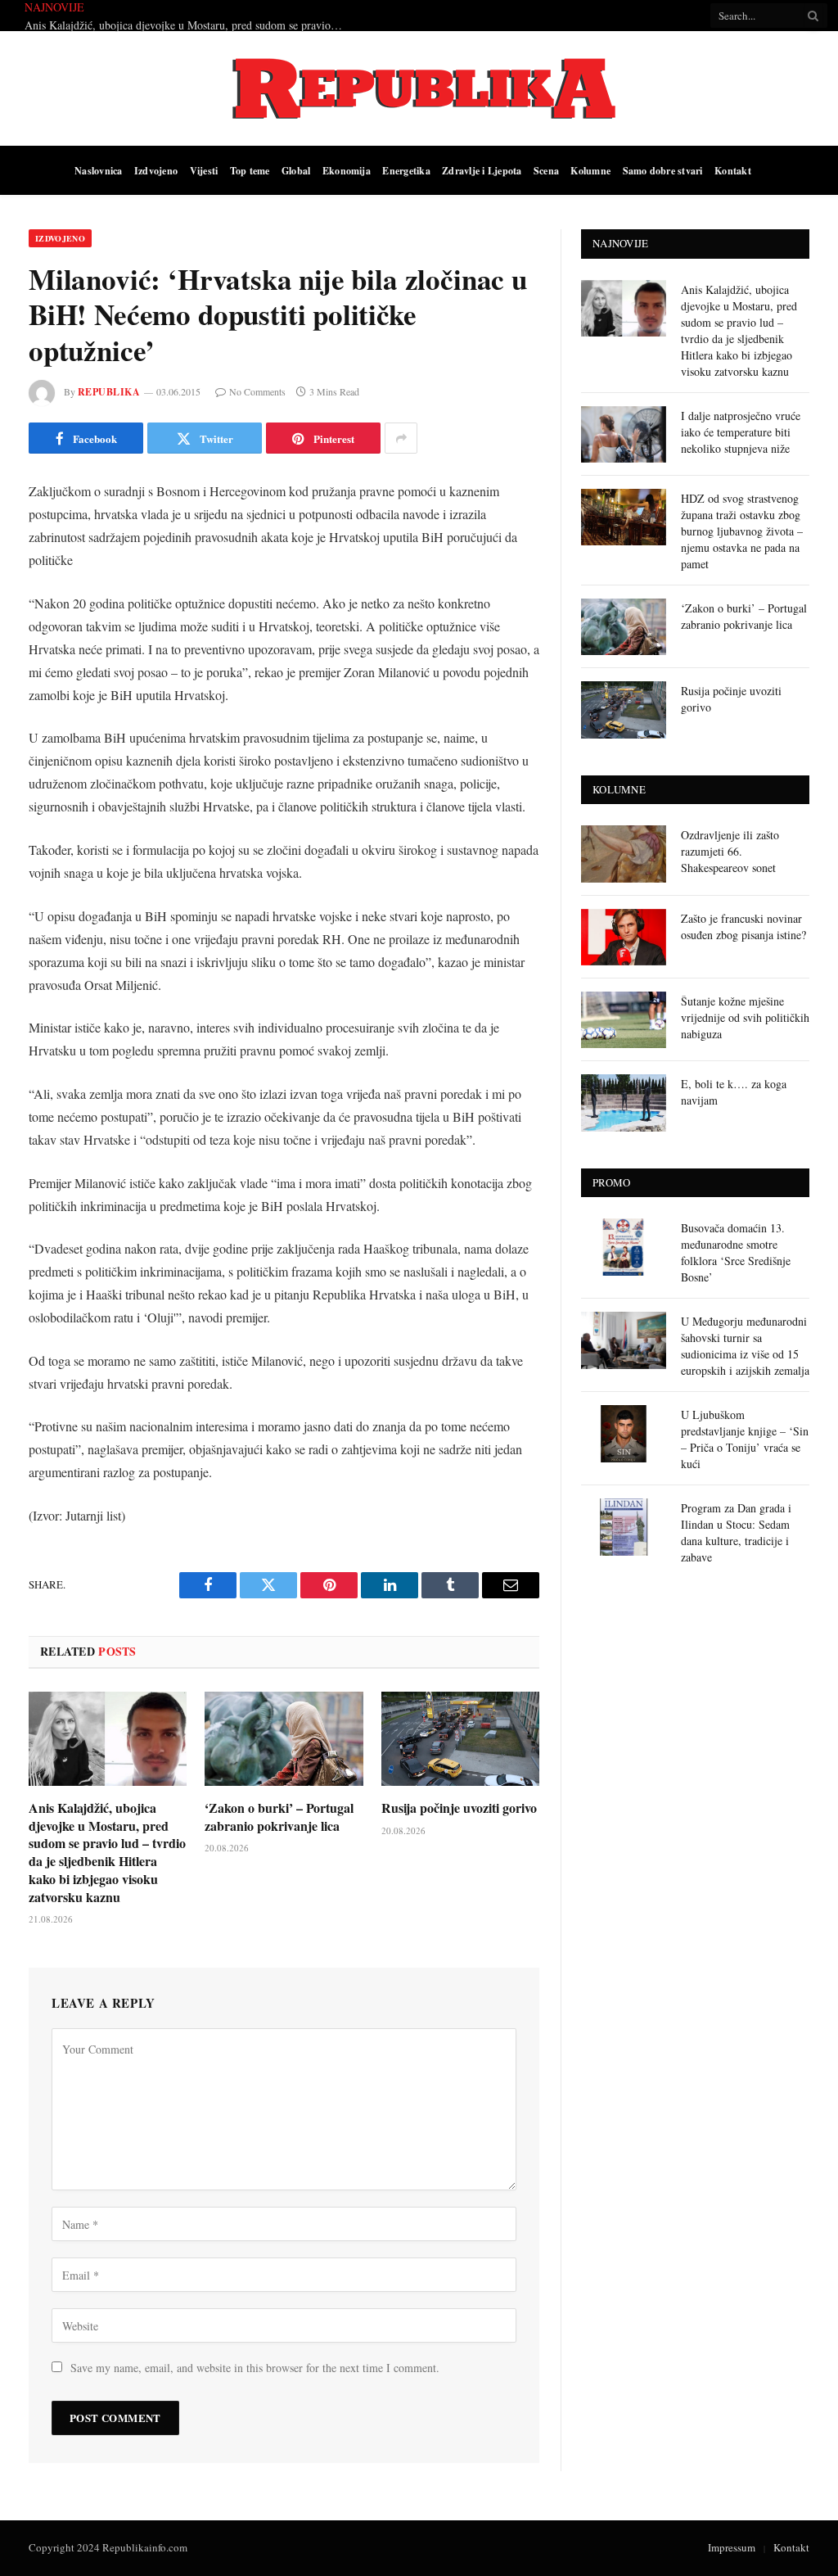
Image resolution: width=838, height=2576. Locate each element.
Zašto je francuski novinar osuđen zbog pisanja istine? (743, 926)
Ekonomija (347, 170)
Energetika (406, 170)
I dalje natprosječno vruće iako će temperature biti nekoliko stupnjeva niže (277, 16)
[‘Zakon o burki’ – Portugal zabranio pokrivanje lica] (284, 1739)
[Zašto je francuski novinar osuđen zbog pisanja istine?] (624, 937)
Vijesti (204, 170)
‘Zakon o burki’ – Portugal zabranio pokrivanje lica (279, 1817)
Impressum (732, 2547)
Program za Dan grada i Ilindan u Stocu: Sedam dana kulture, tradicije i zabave (736, 1532)
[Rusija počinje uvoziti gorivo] (460, 1739)
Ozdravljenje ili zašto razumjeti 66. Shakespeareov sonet (730, 851)
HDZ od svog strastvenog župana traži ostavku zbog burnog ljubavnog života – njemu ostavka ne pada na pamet (742, 531)
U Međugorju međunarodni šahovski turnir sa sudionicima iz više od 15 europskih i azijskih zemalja (745, 1346)
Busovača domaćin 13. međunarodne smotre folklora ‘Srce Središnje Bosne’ (736, 1252)
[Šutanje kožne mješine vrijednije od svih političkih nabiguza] (624, 1020)
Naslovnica (98, 170)
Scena (546, 170)
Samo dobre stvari (663, 170)
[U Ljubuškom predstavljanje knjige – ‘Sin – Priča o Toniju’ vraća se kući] (624, 1433)
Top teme (250, 170)
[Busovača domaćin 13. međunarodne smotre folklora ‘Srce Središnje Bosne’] (624, 1247)
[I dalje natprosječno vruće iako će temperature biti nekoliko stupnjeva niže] (624, 434)
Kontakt (733, 170)
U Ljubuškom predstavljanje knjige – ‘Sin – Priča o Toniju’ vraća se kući (745, 1439)
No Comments (257, 391)
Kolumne (590, 170)
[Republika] (419, 88)
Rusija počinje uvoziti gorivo (459, 1808)
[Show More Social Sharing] (401, 438)
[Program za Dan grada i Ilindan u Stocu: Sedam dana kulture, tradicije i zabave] (624, 1527)
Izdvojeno (156, 170)
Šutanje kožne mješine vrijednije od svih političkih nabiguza (745, 1017)
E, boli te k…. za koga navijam (734, 1092)
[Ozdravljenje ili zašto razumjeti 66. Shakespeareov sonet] (624, 854)
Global (296, 170)
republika (109, 392)
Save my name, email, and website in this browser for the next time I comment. (255, 2368)
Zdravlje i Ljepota (482, 170)
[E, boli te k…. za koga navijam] (624, 1103)
